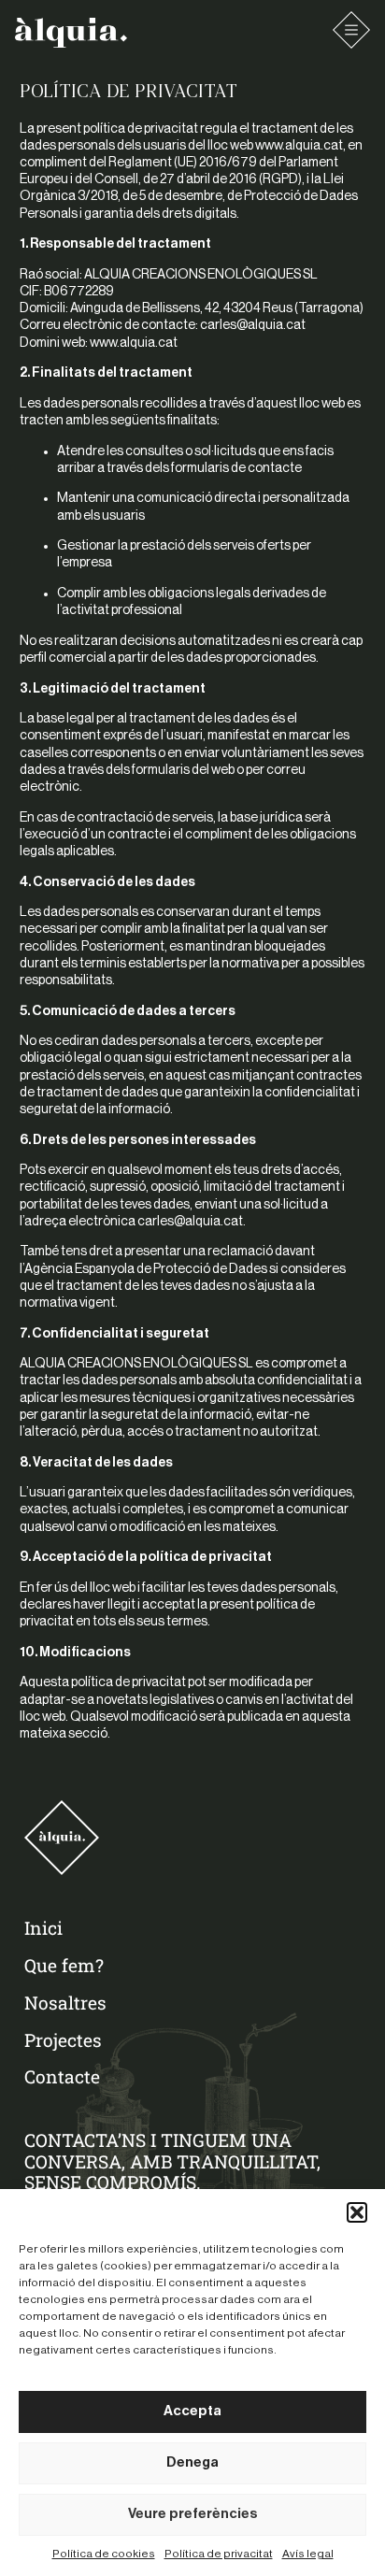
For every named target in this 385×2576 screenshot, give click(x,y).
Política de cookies (104, 2554)
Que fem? (64, 1965)
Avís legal (308, 2554)
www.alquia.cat (299, 146)
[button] (357, 2212)
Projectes (63, 2040)
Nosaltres (65, 2003)
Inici (43, 1928)
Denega (192, 2462)
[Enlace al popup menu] (351, 30)
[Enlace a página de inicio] (71, 33)
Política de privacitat (219, 2554)
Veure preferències (193, 2514)
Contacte (62, 2076)
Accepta (192, 2411)
